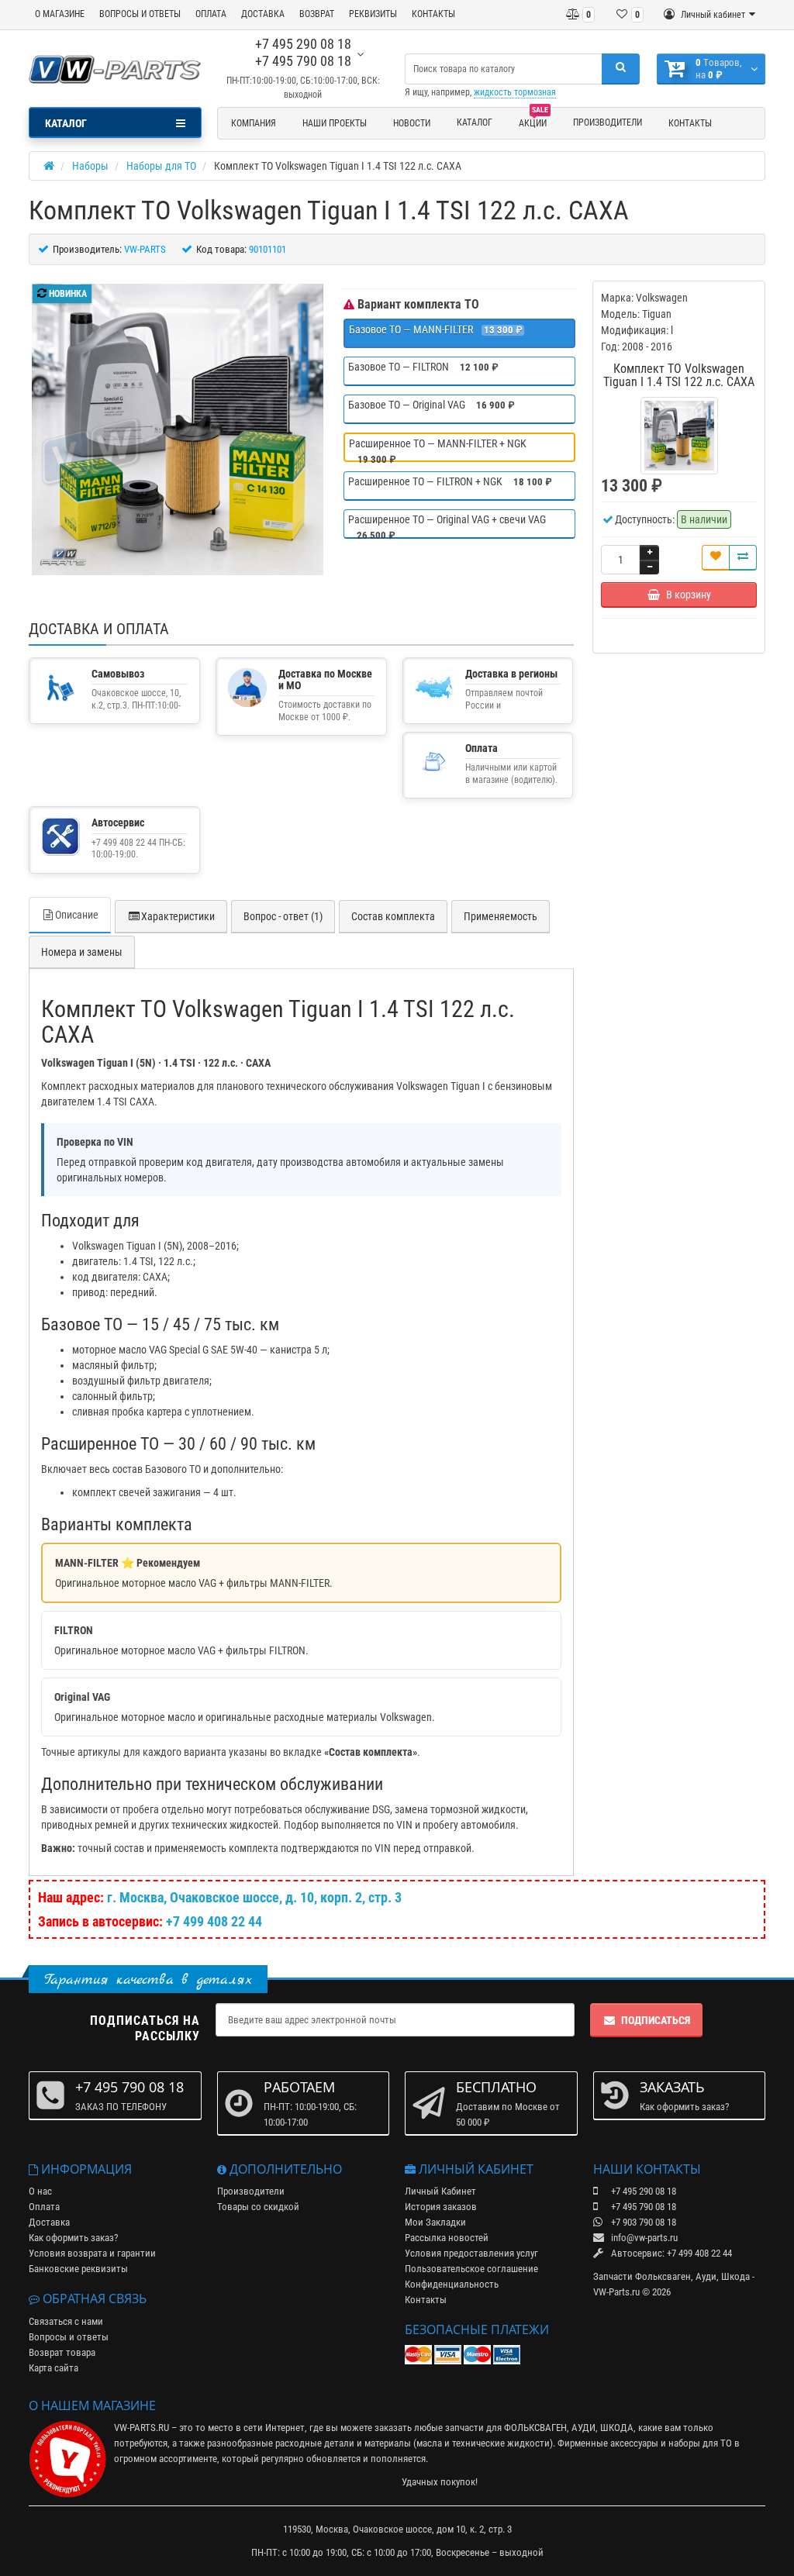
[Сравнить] (743, 558)
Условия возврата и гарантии (92, 2253)
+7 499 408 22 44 (214, 1921)
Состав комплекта (393, 916)
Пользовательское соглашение (471, 2269)
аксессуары (634, 2443)
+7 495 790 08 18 (303, 61)
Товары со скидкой (258, 2207)
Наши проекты (335, 123)
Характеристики (178, 916)
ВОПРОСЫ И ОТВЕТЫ (140, 14)
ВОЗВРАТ (317, 14)
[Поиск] (621, 69)
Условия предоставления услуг (471, 2253)
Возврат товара (62, 2352)
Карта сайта (54, 2368)
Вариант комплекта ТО (417, 304)
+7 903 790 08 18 (642, 2222)
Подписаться (656, 2020)
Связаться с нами (66, 2321)
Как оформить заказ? (73, 2238)
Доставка (49, 2222)
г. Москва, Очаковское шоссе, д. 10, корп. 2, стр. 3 (254, 1897)
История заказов (441, 2207)
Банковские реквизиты (78, 2269)
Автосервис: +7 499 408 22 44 (670, 2253)
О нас (40, 2191)
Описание (77, 915)
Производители (608, 122)
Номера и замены (82, 952)
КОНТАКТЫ (433, 14)
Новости (412, 123)
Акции (533, 121)
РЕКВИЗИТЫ (373, 14)
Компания (254, 123)
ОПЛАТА (211, 14)
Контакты (690, 123)
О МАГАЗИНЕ (60, 14)
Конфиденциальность (452, 2284)
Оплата (44, 2207)
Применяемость (501, 916)
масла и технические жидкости (483, 2443)
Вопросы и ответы (69, 2337)
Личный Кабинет (440, 2191)
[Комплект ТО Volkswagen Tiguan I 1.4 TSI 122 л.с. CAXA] (178, 429)
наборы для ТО (700, 2443)
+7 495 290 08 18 (303, 44)
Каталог (475, 122)
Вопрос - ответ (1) (283, 916)
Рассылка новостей (447, 2238)
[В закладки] (716, 558)
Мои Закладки (435, 2222)
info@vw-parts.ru (643, 2238)
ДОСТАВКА (263, 14)
